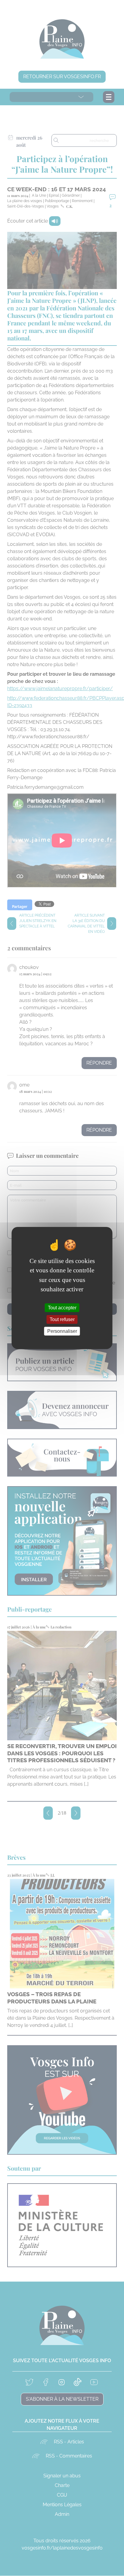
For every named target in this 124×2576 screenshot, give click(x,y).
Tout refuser (62, 1319)
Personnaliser (62, 1331)
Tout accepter (62, 1307)
